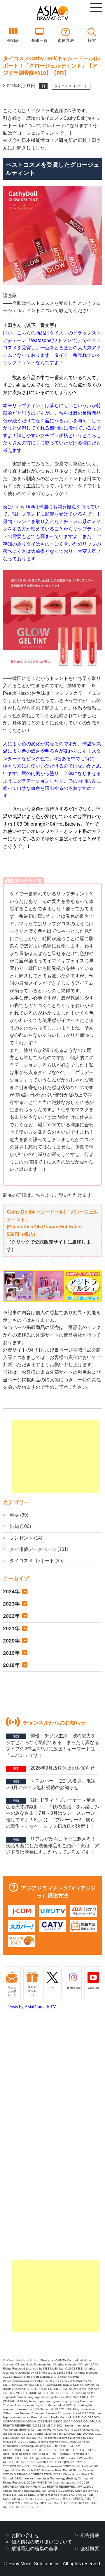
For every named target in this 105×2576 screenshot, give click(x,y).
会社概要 (90, 2549)
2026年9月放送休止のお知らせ (54, 1768)
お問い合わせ (25, 2535)
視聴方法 (66, 40)
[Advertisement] (55, 1457)
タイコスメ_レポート (71, 86)
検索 (92, 40)
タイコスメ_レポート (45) (36, 1561)
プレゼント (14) (25, 1538)
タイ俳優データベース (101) (38, 1549)
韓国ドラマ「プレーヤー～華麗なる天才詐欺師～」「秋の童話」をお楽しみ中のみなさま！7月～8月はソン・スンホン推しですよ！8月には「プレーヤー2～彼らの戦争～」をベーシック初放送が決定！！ (52, 1813)
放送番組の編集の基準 (35, 2549)
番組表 (13, 40)
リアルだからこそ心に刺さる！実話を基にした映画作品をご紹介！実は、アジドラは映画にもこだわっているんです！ (52, 1845)
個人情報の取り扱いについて (42, 2542)
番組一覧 (39, 40)
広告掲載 (90, 2535)
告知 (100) (20, 1526)
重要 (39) (18, 1515)
